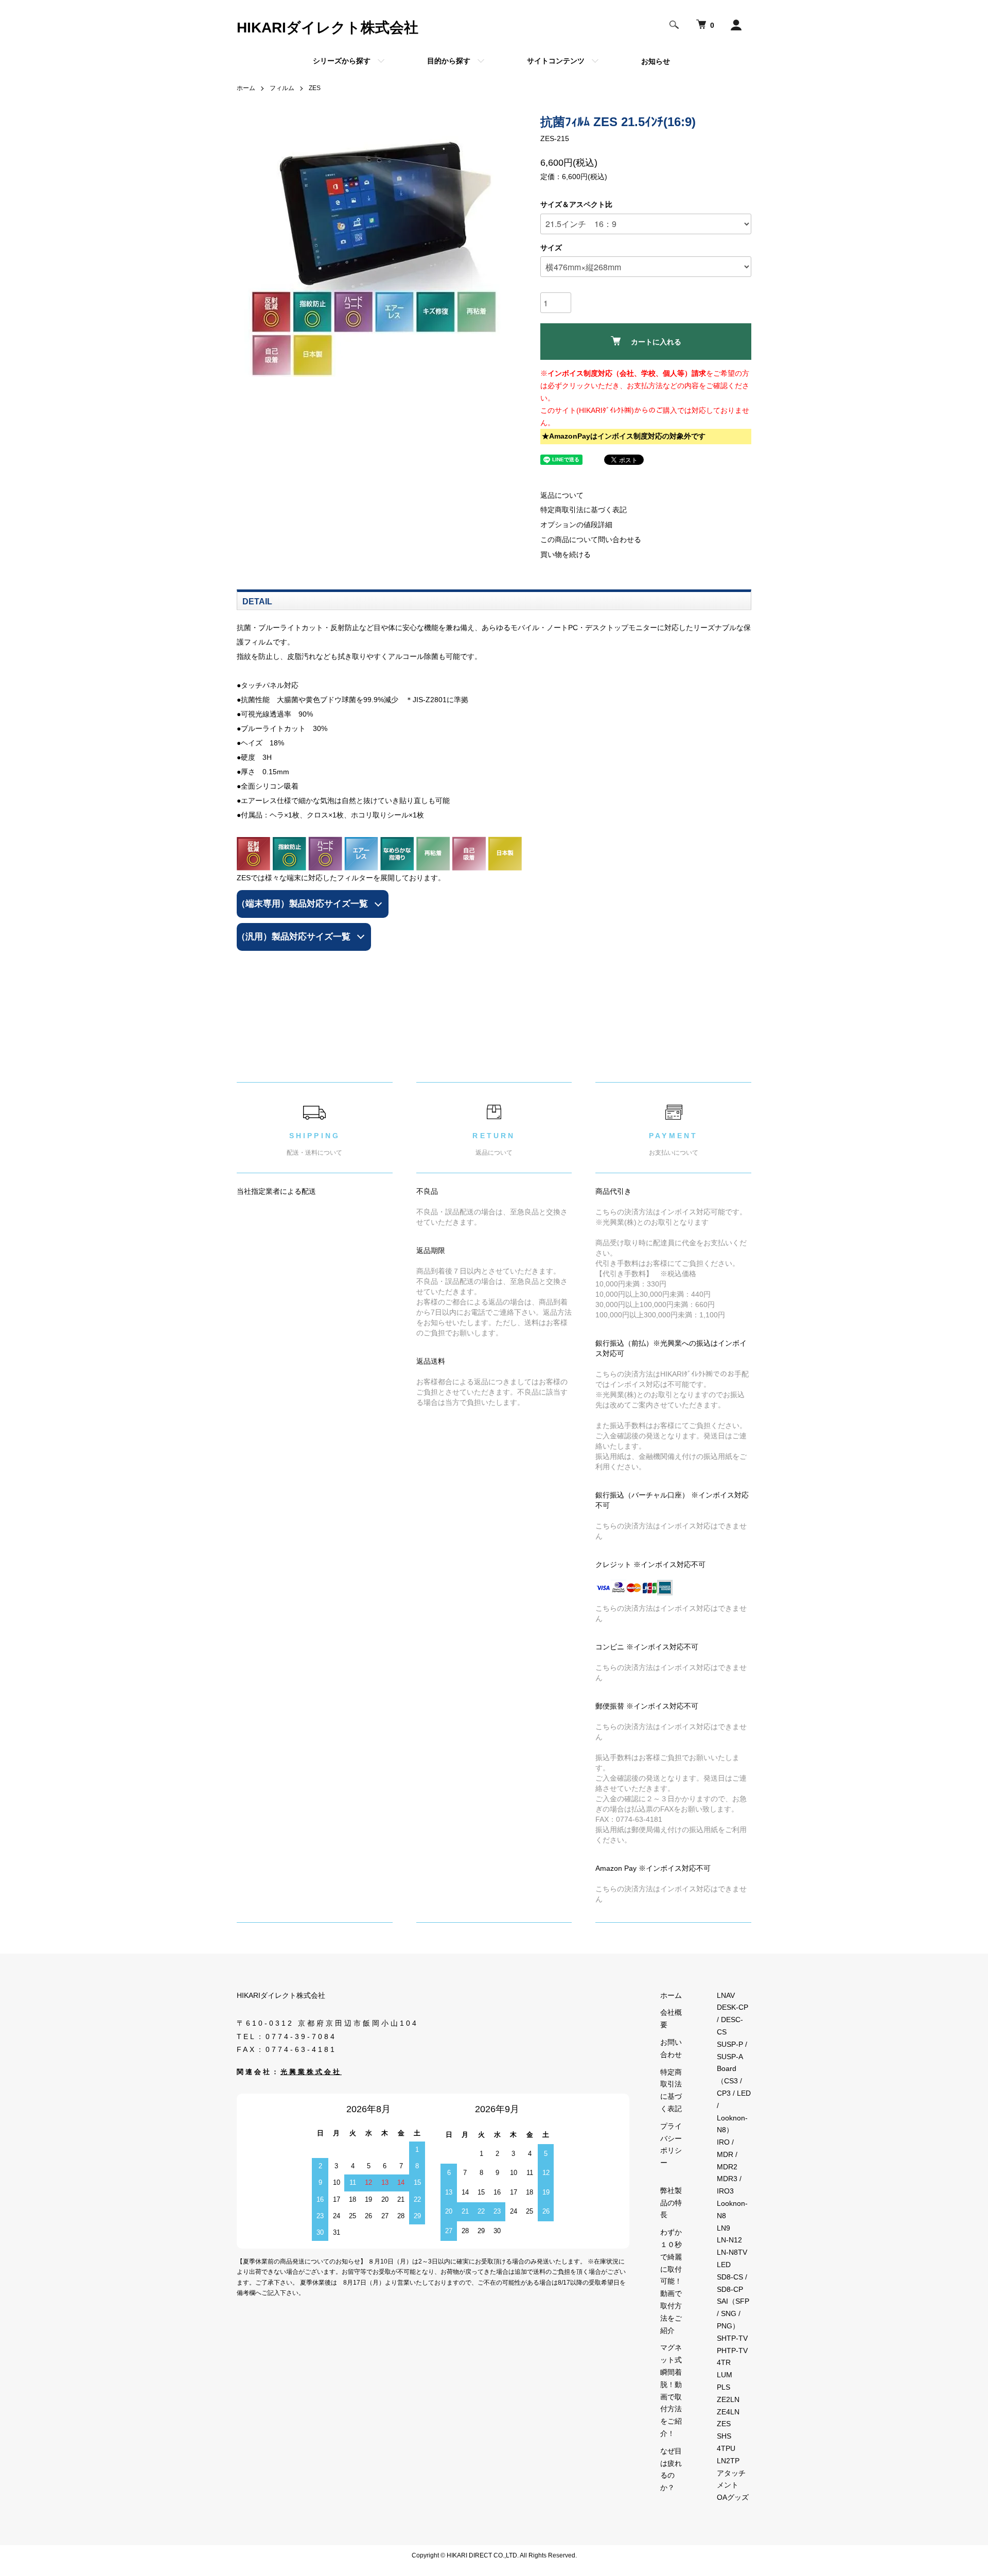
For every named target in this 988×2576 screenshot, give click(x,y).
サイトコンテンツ (556, 61)
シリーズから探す (342, 61)
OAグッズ (733, 2497)
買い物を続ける (566, 554)
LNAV (726, 1995)
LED (724, 2265)
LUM (725, 2375)
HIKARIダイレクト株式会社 (328, 28)
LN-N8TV (732, 2252)
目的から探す (449, 61)
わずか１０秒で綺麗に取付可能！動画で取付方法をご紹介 (671, 2281)
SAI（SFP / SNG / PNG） (733, 2313)
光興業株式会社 (311, 2072)
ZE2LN (728, 2399)
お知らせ (656, 61)
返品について (562, 495)
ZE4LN (728, 2412)
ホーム (246, 88)
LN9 (724, 2228)
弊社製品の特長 (671, 2203)
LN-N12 (729, 2240)
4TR (724, 2362)
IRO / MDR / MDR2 (727, 2154)
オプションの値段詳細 (576, 525)
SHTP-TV (732, 2338)
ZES (315, 88)
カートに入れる (656, 342)
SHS (724, 2436)
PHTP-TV (732, 2351)
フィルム (282, 88)
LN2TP (728, 2461)
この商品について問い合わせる (591, 539)
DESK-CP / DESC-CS (733, 2020)
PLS (724, 2387)
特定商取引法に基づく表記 (584, 510)
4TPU (726, 2448)
